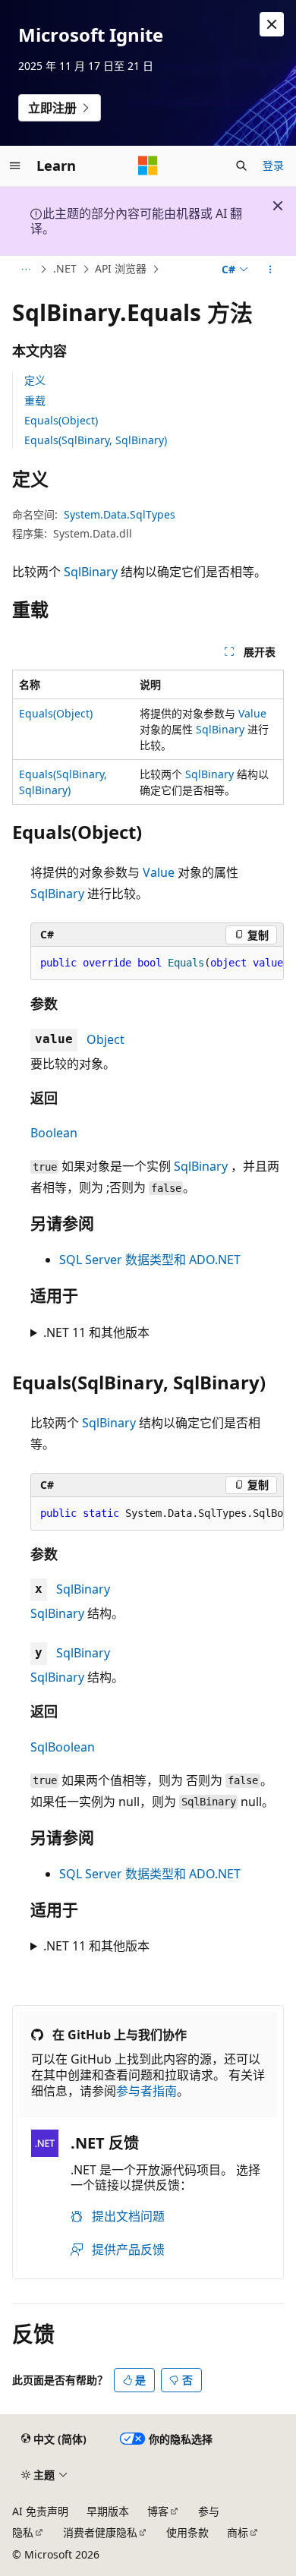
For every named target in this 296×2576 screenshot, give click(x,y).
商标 (238, 2532)
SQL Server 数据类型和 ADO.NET (150, 1260)
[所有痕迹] (25, 270)
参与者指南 (146, 2091)
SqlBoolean (63, 1747)
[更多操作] (271, 270)
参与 (209, 2511)
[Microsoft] (148, 166)
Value (252, 713)
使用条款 (187, 2532)
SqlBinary (91, 572)
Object (105, 1039)
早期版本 (108, 2511)
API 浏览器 (121, 268)
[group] (157, 963)
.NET (65, 268)
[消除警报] (272, 24)
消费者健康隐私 (100, 2532)
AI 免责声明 (40, 2511)
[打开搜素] (241, 166)
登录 (273, 165)
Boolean (54, 1133)
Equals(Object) (61, 420)
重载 (35, 400)
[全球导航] (15, 166)
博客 (158, 2511)
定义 (35, 380)
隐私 (23, 2532)
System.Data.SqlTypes (120, 514)
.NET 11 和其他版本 (96, 1332)
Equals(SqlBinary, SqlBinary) (96, 440)
